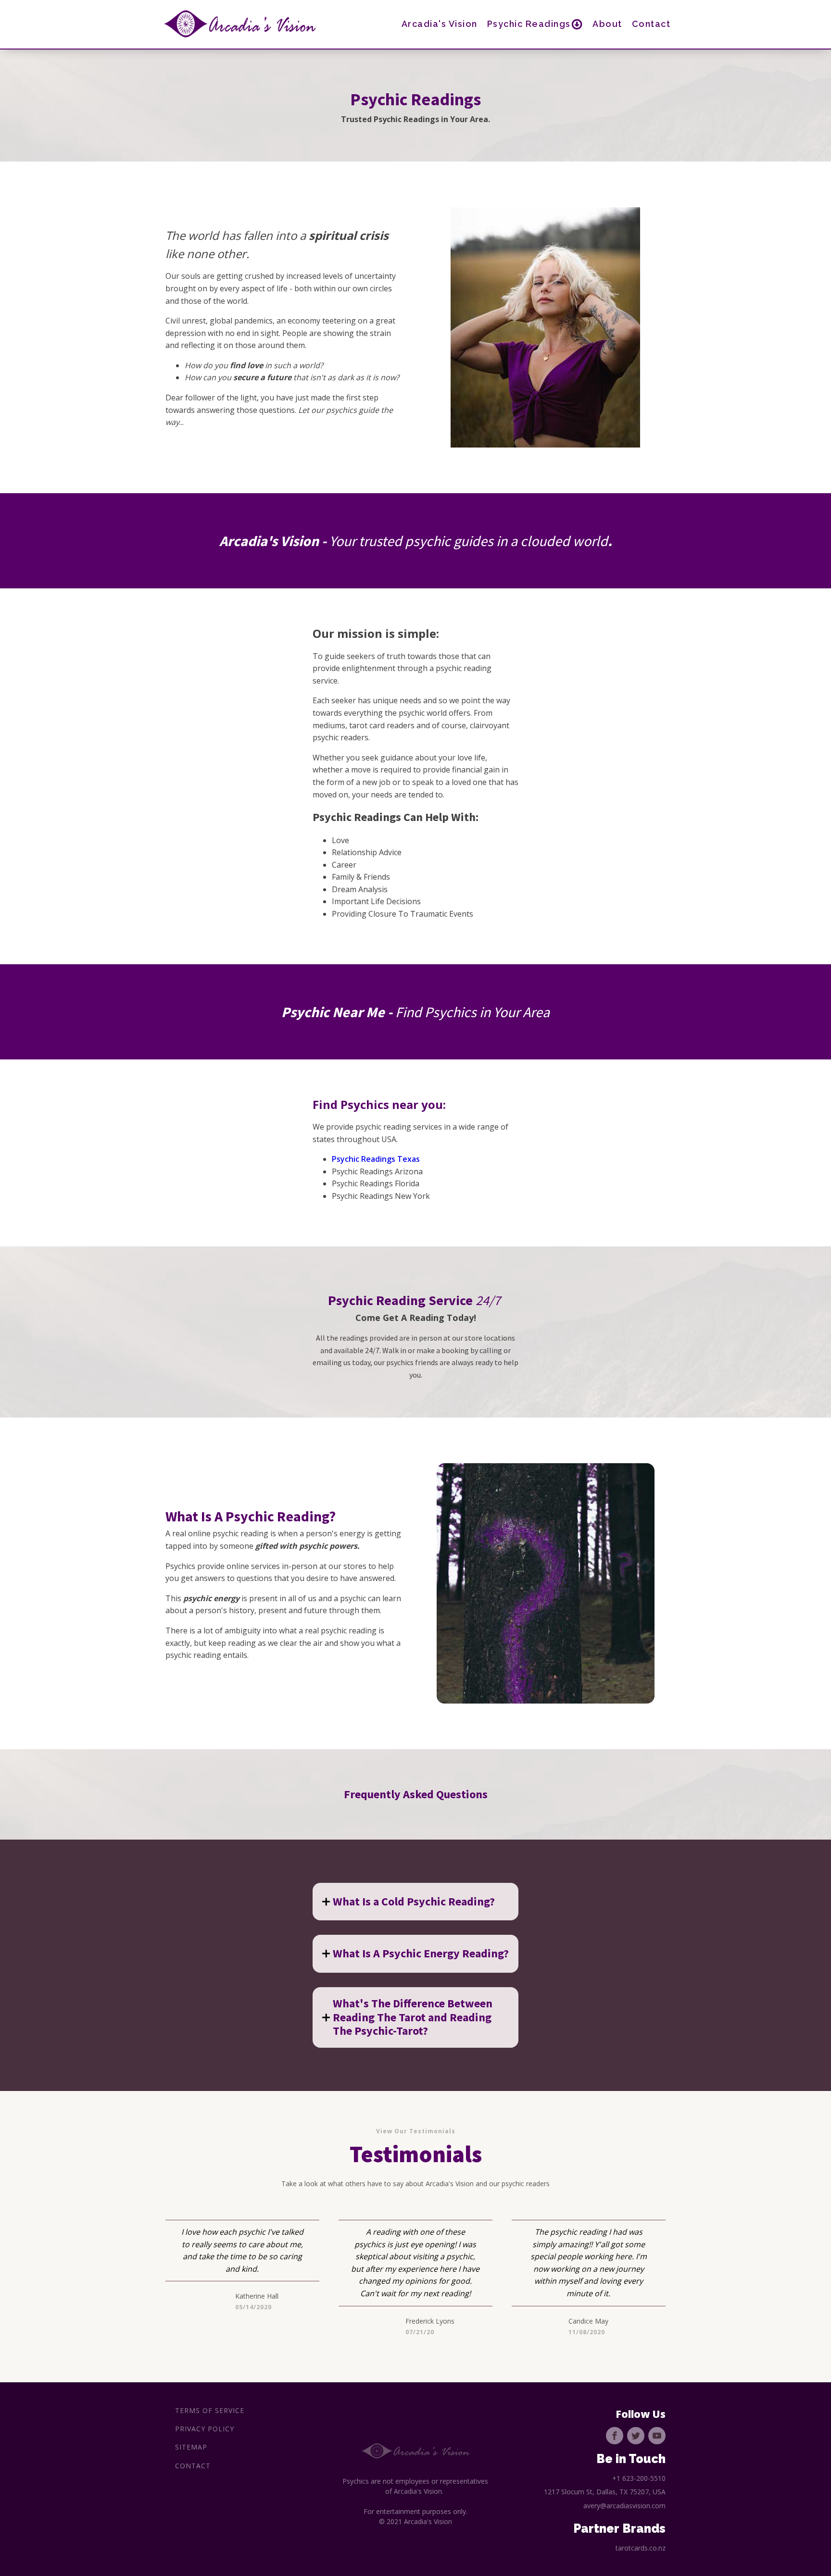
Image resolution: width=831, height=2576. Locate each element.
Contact (651, 24)
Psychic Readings (529, 24)
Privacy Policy (205, 2429)
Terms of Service (210, 2410)
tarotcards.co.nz (641, 2548)
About (607, 24)
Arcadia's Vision (440, 24)
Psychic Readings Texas (376, 1159)
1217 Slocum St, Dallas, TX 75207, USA (605, 2492)
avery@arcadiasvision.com (624, 2506)
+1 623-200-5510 (639, 2478)
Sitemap (191, 2447)
